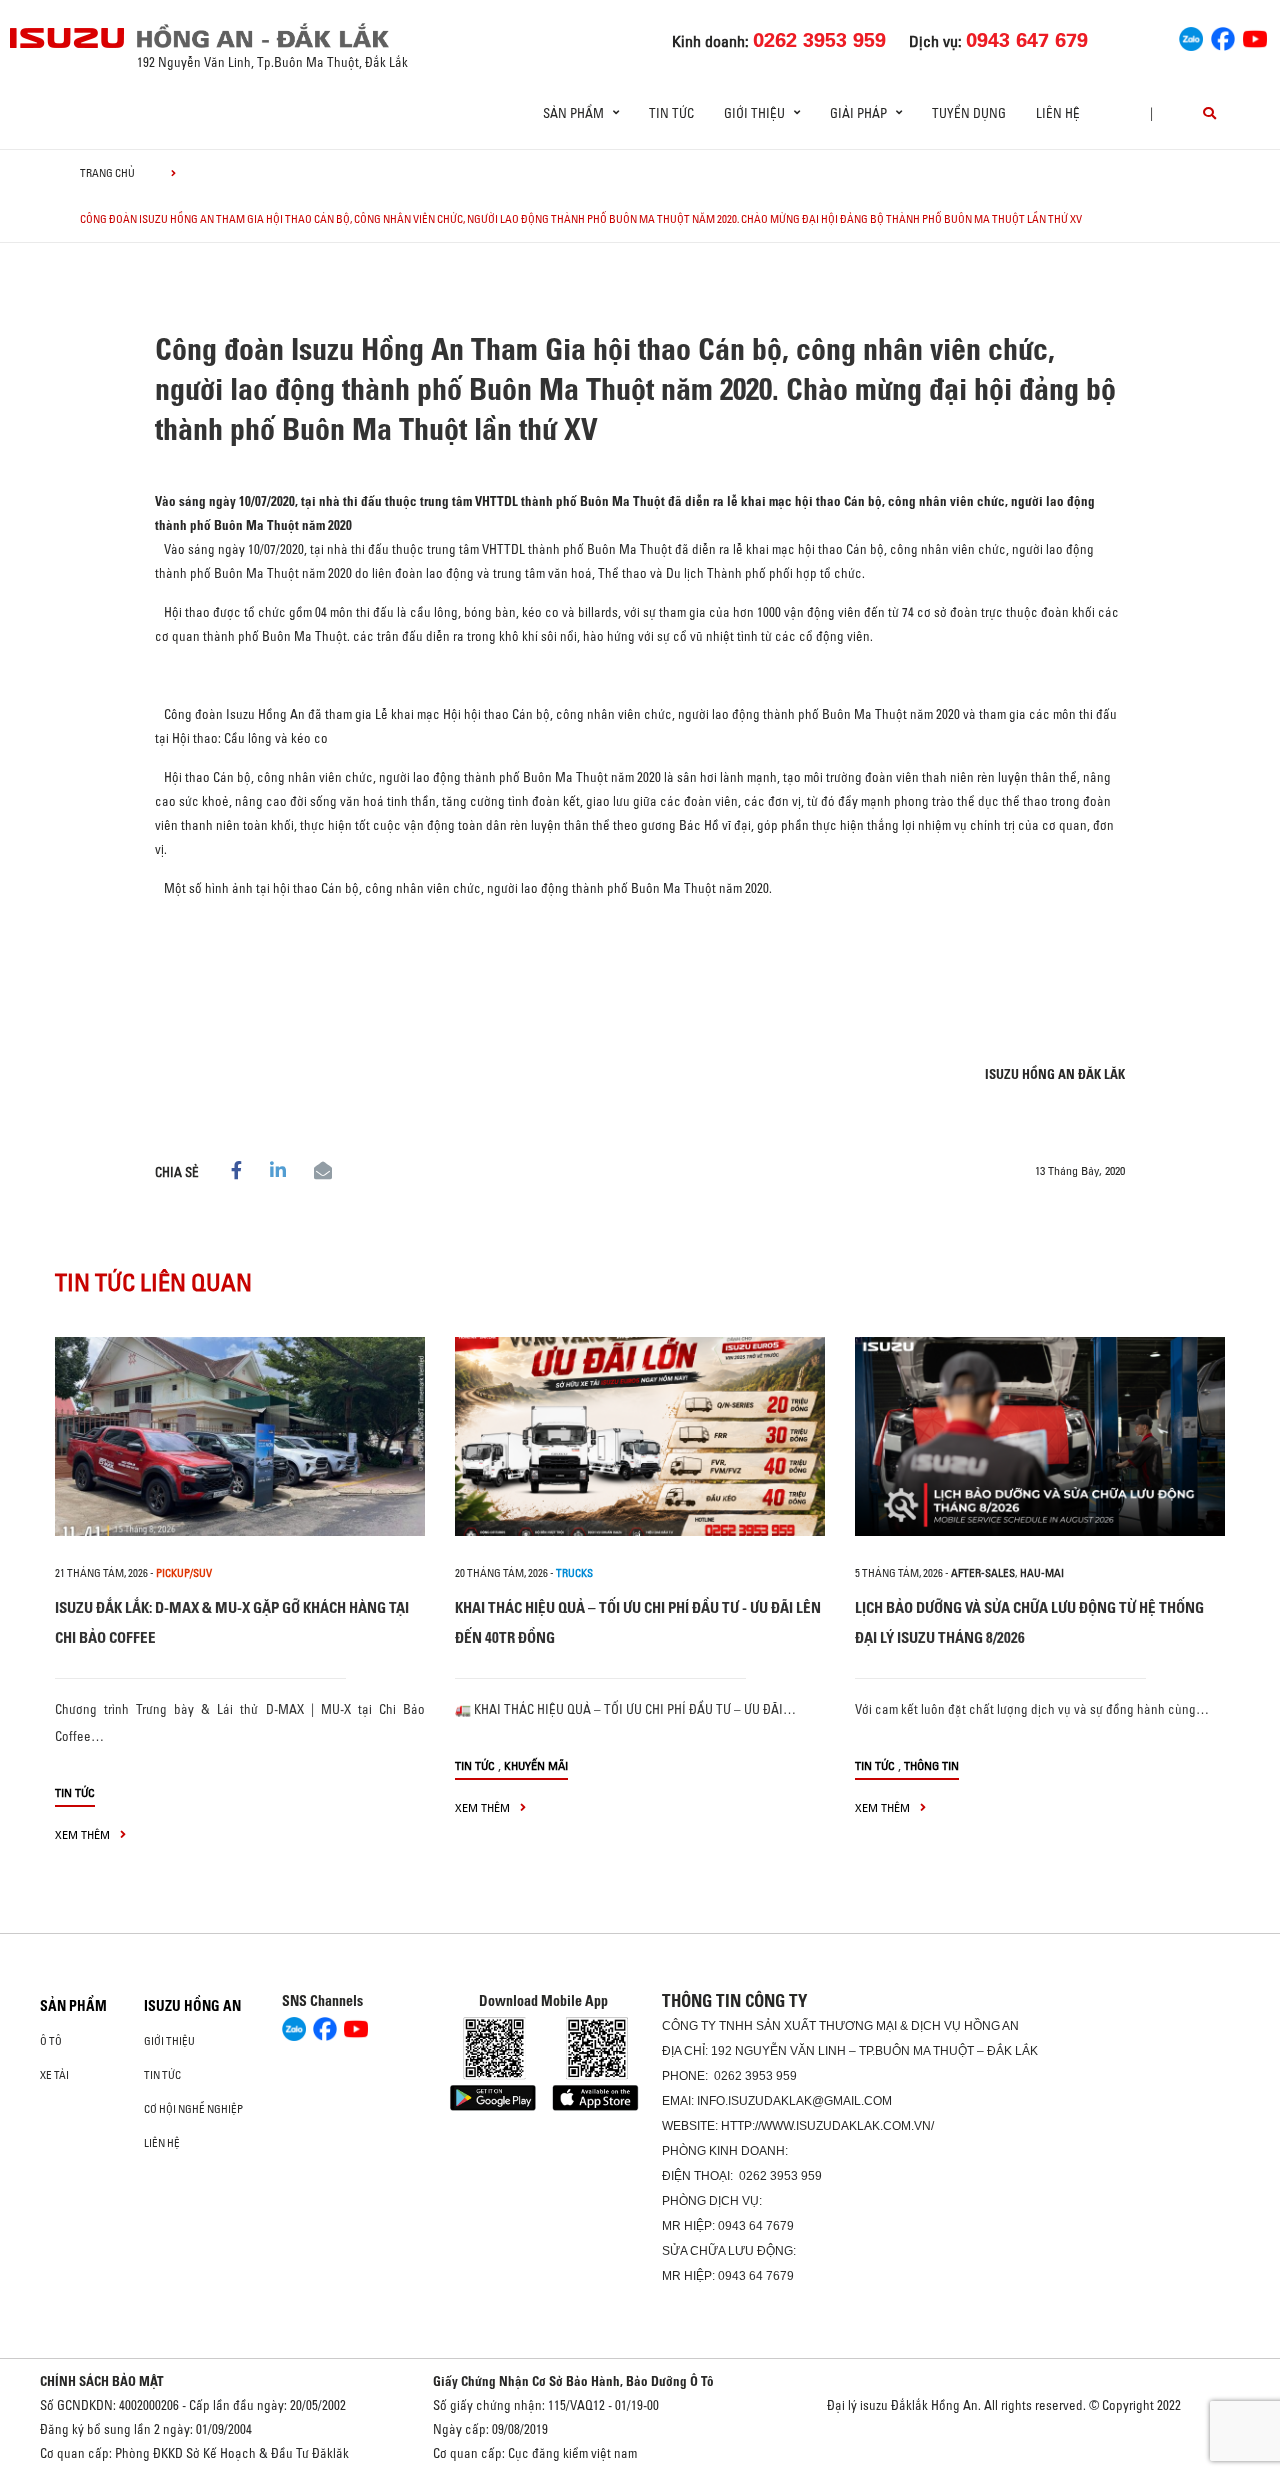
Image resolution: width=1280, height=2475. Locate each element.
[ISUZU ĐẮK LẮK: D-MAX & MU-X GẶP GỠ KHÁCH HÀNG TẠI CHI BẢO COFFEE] (240, 1436)
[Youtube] (1255, 36)
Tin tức (671, 113)
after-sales (983, 1573)
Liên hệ (1058, 113)
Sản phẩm (73, 2006)
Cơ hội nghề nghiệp (193, 2109)
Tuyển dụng (969, 113)
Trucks (574, 1573)
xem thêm (84, 1834)
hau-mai (1042, 1573)
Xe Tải (54, 2075)
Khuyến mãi (536, 1765)
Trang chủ (107, 173)
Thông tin (931, 1765)
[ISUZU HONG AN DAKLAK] (68, 38)
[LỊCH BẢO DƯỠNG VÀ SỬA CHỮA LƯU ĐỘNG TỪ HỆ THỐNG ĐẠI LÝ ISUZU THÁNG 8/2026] (1040, 1436)
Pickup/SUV (184, 1573)
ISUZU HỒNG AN (192, 2006)
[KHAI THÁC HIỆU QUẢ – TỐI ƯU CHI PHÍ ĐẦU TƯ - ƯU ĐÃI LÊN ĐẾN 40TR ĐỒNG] (640, 1436)
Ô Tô (51, 2041)
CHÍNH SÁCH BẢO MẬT (102, 2381)
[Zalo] (1191, 36)
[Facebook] (1223, 36)
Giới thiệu (169, 2041)
